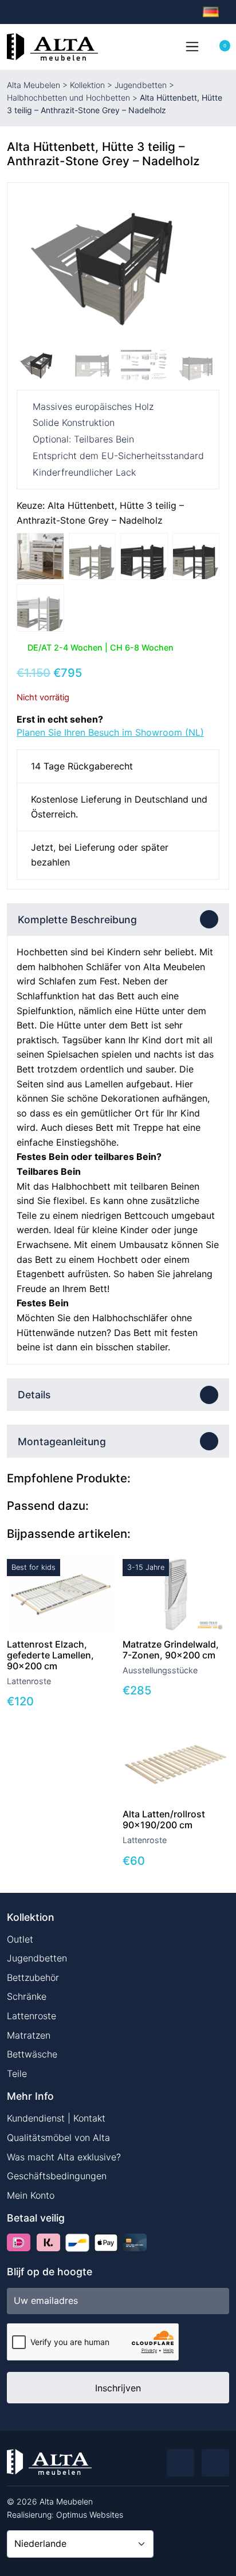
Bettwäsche (32, 2054)
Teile (17, 2073)
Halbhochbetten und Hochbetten (68, 97)
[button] (206, 268)
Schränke (27, 1996)
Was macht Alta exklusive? (64, 2157)
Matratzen (29, 2035)
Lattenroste (32, 2016)
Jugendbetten (141, 85)
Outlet (20, 1939)
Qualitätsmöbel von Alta (58, 2138)
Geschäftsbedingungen (57, 2176)
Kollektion (87, 85)
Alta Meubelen (34, 85)
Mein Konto (31, 2195)
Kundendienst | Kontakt (56, 2118)
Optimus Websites (90, 2515)
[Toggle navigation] (192, 46)
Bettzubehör (33, 1977)
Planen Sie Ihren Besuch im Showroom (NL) (110, 732)
